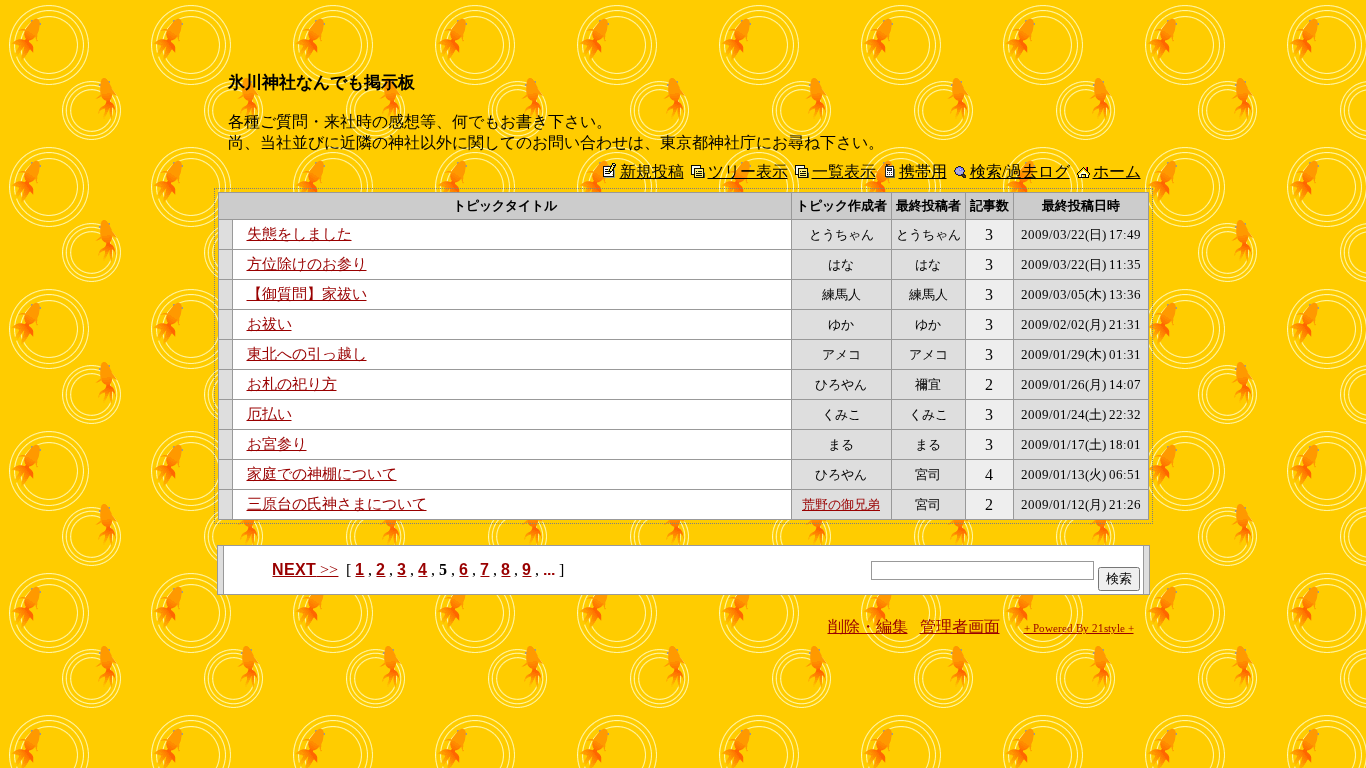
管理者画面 (960, 626)
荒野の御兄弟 (841, 504)
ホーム (1117, 171)
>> (305, 569)
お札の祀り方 (292, 384)
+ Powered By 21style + (1079, 628)
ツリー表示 (748, 171)
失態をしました (299, 234)
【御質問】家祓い (307, 294)
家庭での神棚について (322, 474)
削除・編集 (868, 626)
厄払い (269, 414)
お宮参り (277, 444)
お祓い (269, 324)
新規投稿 (652, 171)
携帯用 (923, 171)
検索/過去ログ (1020, 171)
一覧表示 (844, 171)
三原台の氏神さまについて (337, 504)
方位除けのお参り (307, 264)
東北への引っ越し (307, 354)
